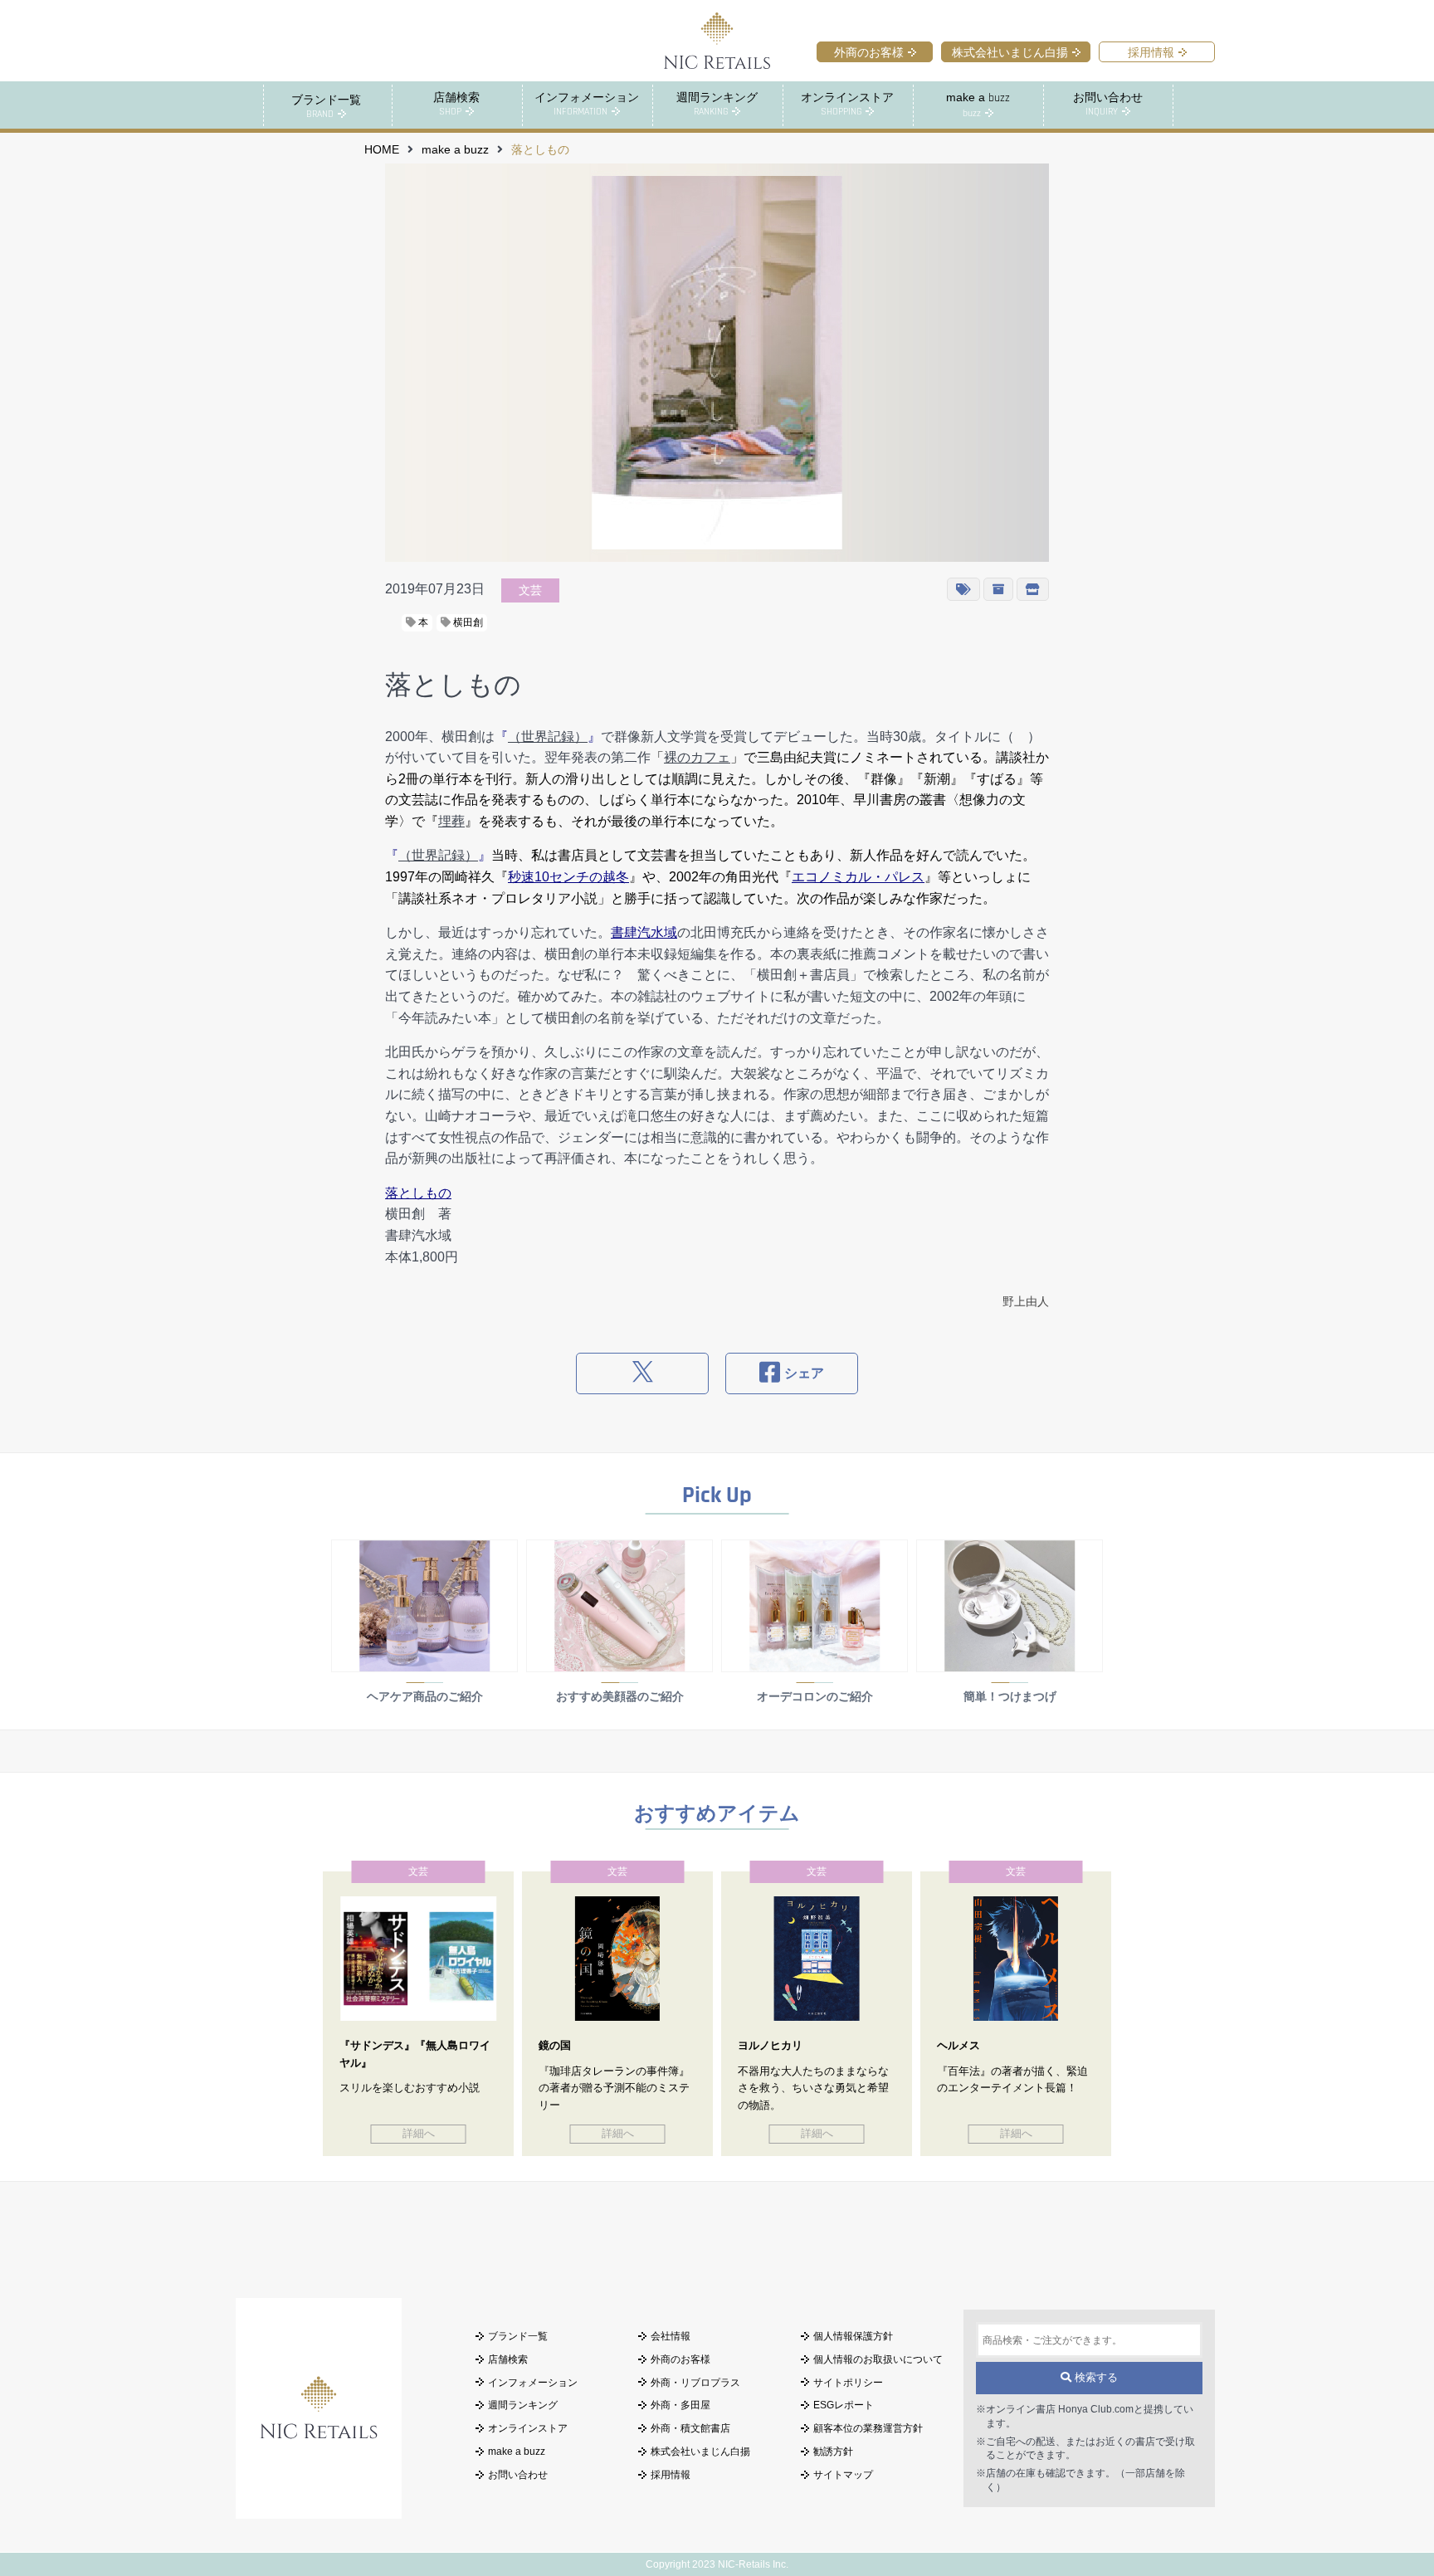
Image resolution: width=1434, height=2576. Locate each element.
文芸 (530, 590)
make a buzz (455, 150)
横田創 (467, 622)
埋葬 (451, 821)
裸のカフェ (697, 757)
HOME (382, 150)
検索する (1095, 2377)
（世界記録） (548, 737)
